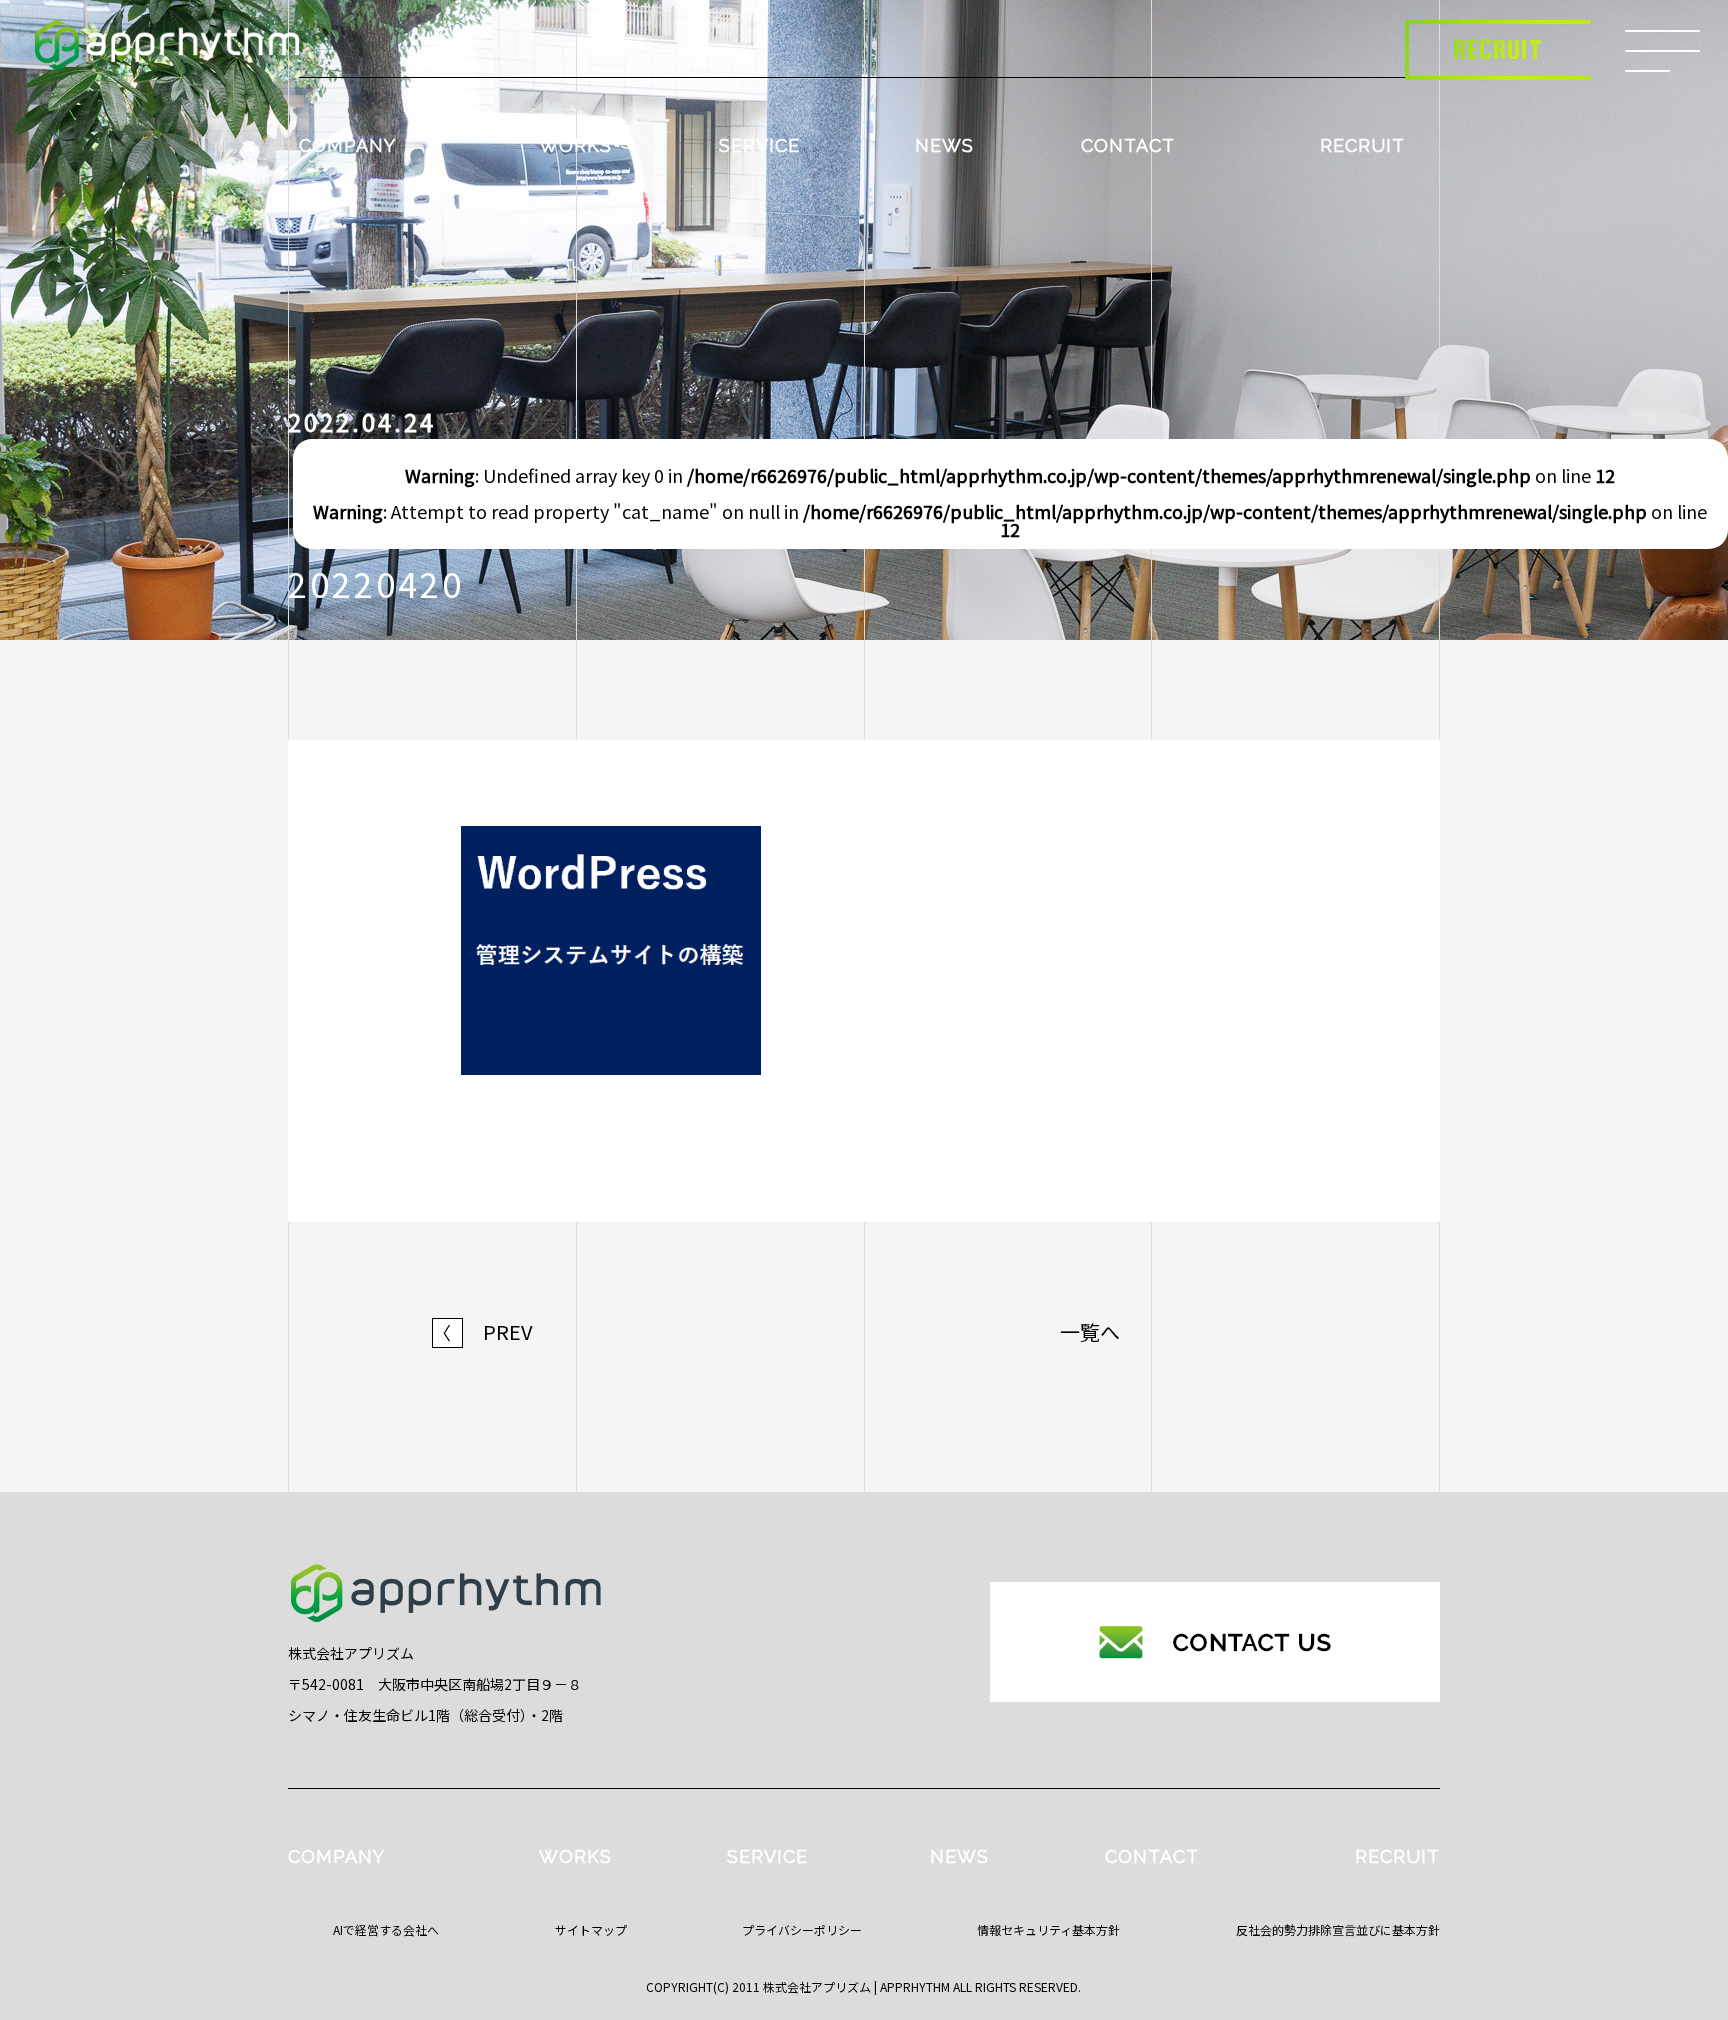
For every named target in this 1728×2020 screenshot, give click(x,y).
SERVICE (759, 145)
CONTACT (1128, 145)
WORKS (575, 145)
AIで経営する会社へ (386, 1929)
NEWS (944, 145)
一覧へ (1090, 1332)
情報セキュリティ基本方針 (1048, 1929)
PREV (483, 1332)
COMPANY (347, 145)
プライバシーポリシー (802, 1929)
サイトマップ (591, 1929)
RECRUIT (1362, 145)
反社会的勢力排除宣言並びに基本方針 (1338, 1929)
